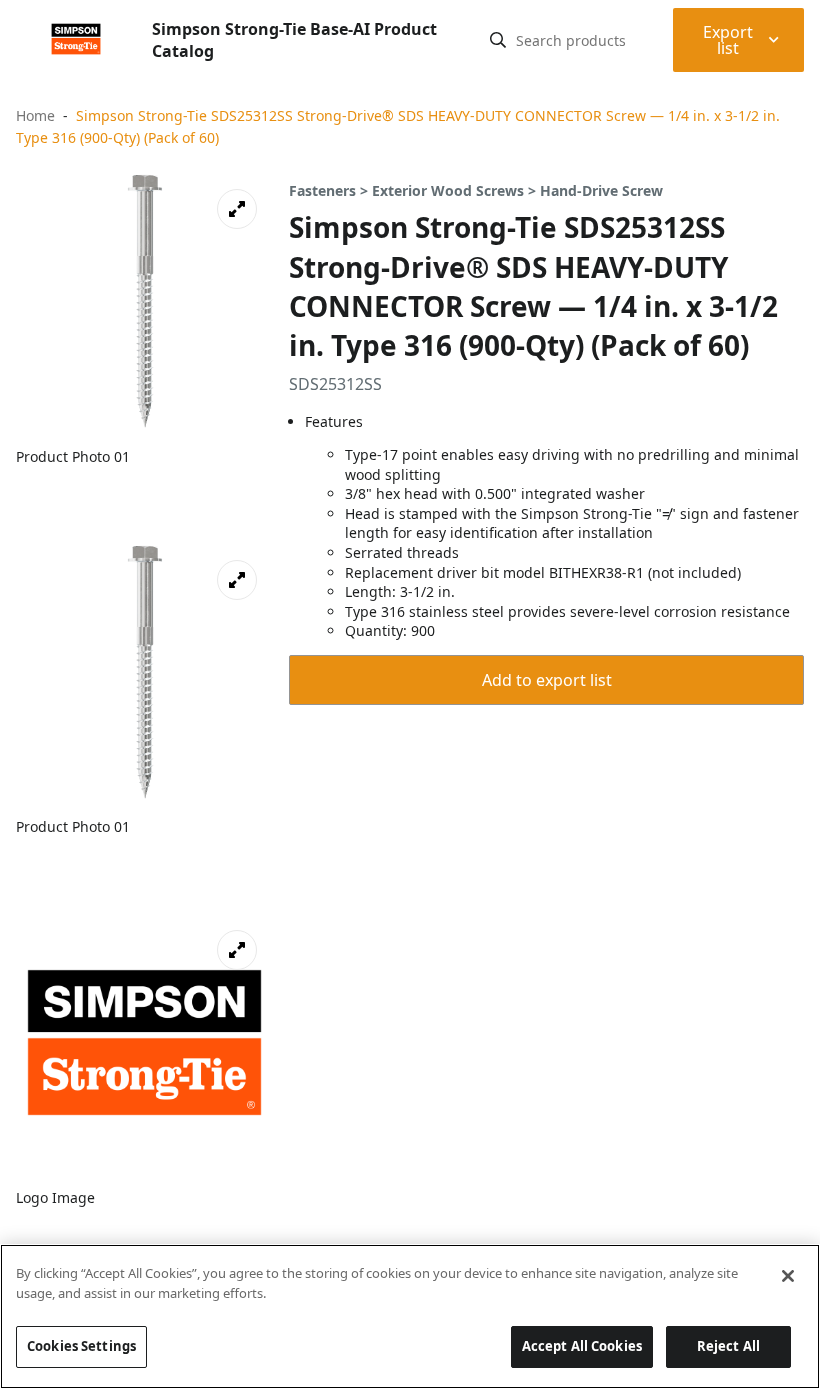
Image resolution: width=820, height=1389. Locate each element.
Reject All (728, 1346)
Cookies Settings (81, 1346)
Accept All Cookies (582, 1346)
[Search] (498, 40)
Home (35, 115)
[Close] (788, 1276)
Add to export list (547, 680)
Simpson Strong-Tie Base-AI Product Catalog (294, 40)
